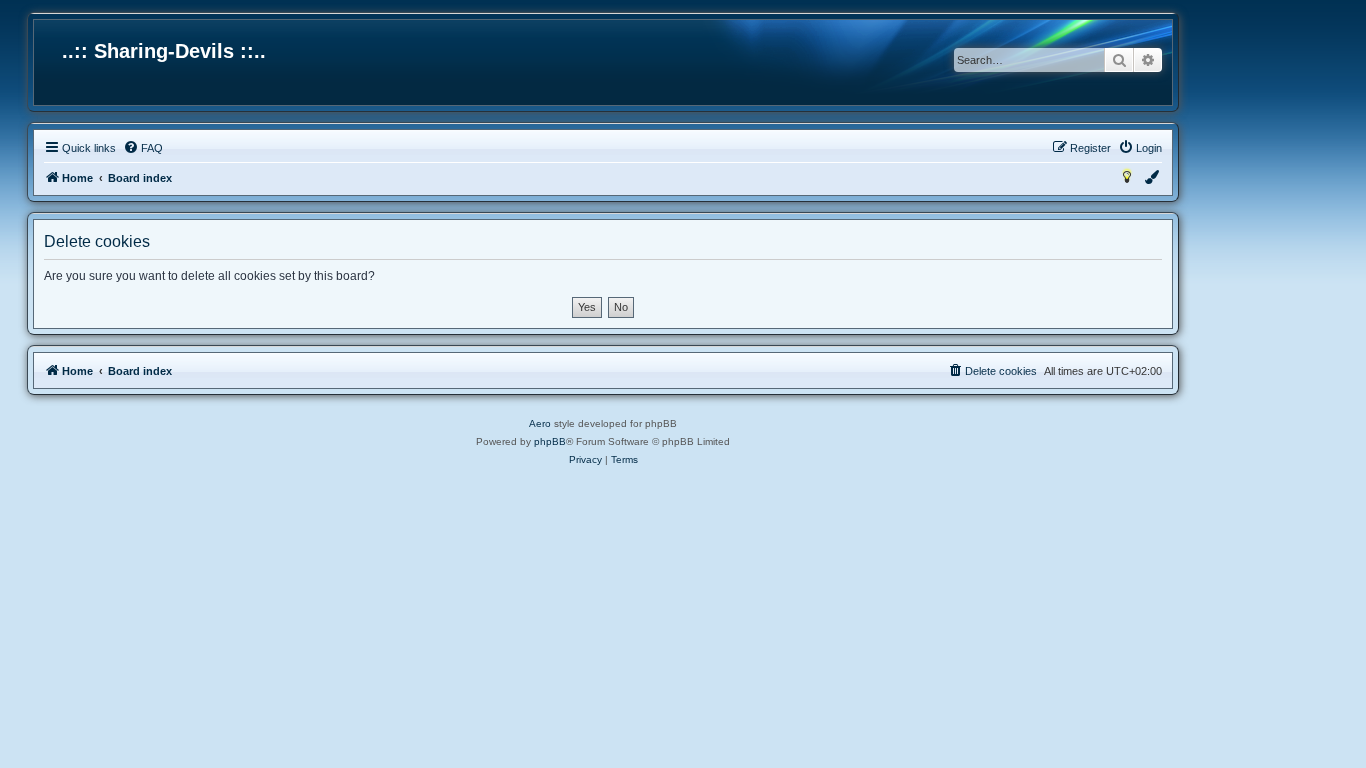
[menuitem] (143, 148)
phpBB (550, 441)
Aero (540, 423)
